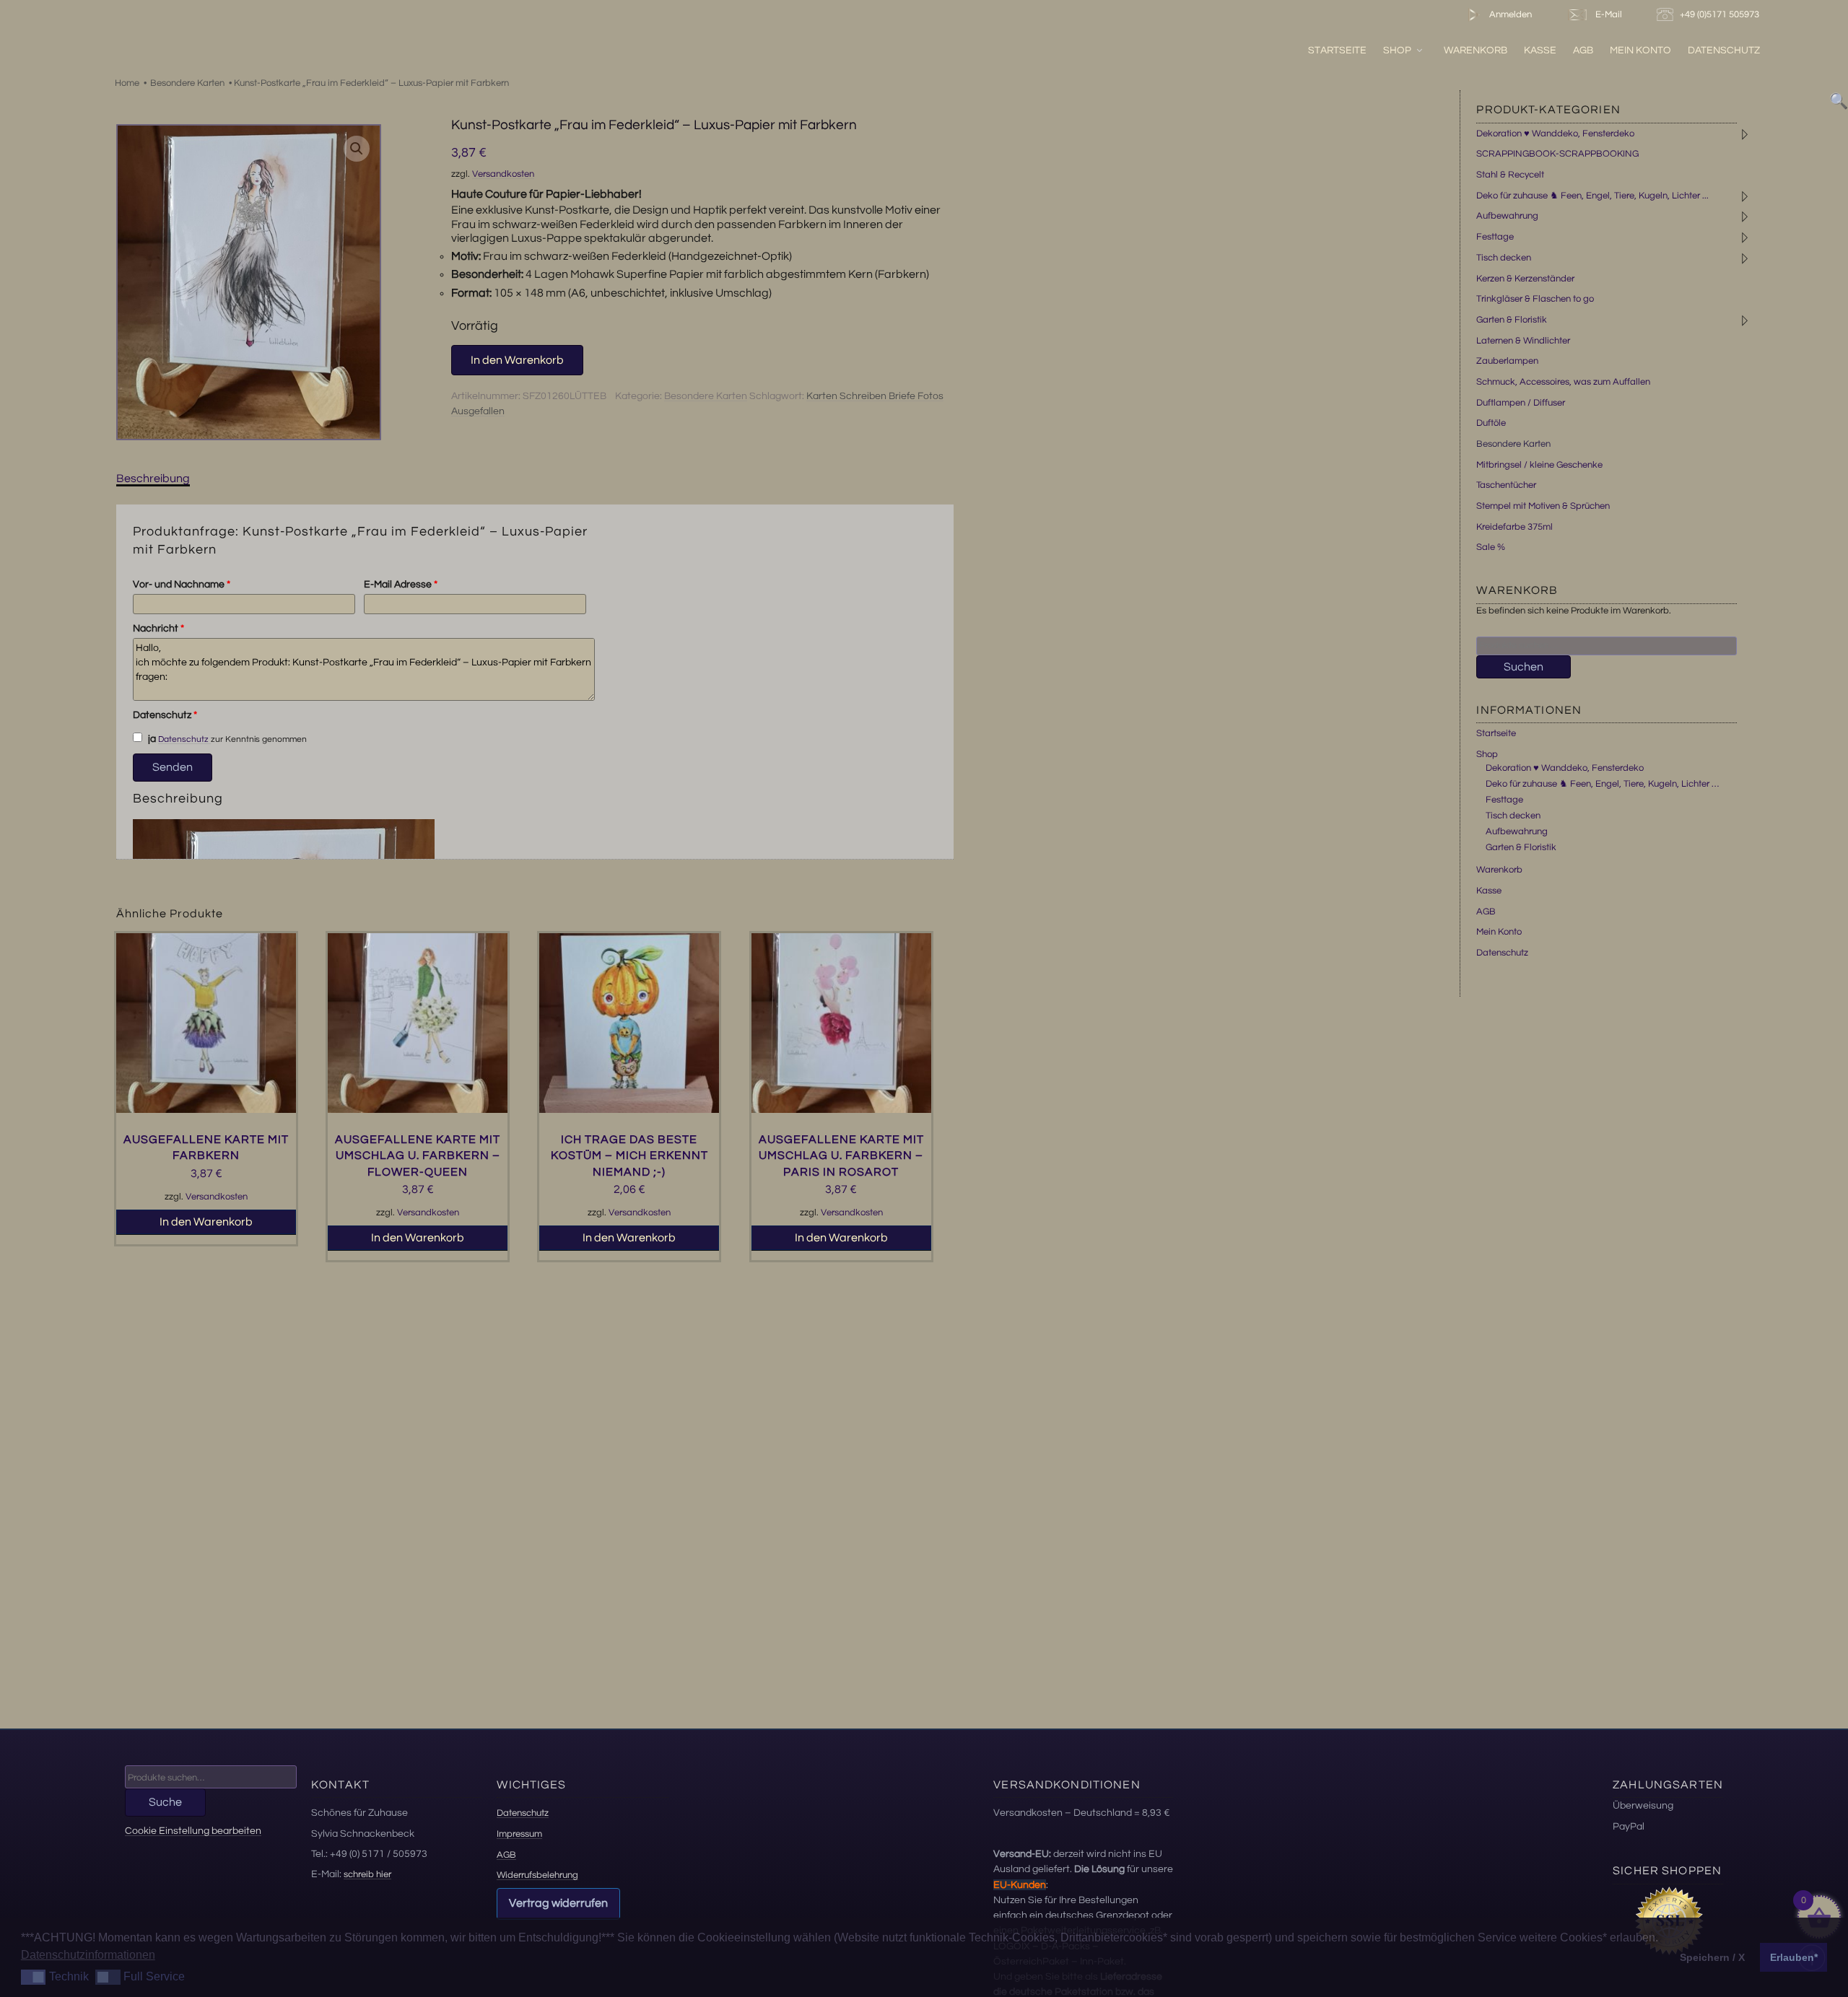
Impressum (519, 1834)
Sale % (1491, 547)
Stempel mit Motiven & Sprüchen (1543, 506)
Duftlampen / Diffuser (1521, 403)
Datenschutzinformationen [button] (88, 1955)
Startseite (1337, 50)
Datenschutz (1724, 50)
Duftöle (1491, 423)
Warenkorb (1476, 50)
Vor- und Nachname (182, 585)
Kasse (1540, 50)
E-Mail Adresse (401, 585)
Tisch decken (1504, 258)
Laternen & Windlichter (1523, 341)
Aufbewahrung (1507, 216)
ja (151, 739)
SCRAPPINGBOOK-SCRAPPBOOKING (1557, 154)
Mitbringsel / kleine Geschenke (1539, 465)
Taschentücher (1506, 485)
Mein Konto (1640, 50)
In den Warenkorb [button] (206, 1222)
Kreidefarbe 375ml (1514, 527)
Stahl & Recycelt (1510, 175)
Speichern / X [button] (1712, 1957)
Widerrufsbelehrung (537, 1875)
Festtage (1495, 237)
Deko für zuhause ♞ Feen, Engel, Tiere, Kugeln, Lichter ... (1592, 196)
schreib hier (367, 1874)
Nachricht (158, 629)
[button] (357, 149)
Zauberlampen (1507, 361)
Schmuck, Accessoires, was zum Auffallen (1563, 382)
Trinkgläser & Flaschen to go (1535, 299)
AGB (1583, 50)
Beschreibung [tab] (153, 479)
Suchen (1524, 667)
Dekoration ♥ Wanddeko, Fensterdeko (1555, 134)
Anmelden (1509, 14)
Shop (1397, 50)
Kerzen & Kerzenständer (1525, 279)
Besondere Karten (187, 83)
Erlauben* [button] (1794, 1957)
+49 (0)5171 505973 (1721, 14)
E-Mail (1607, 14)
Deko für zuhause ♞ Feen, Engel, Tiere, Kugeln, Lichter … (1602, 784)
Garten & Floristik (1512, 320)
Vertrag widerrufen (558, 1903)
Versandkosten (503, 174)
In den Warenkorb (517, 360)
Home (127, 83)
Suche (165, 1802)
